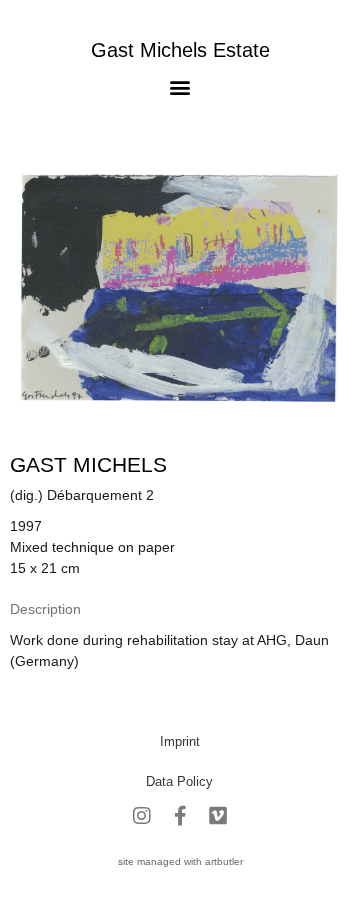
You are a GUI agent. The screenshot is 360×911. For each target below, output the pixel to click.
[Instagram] (142, 816)
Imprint (180, 741)
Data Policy (179, 781)
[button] (180, 86)
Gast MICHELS (88, 464)
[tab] (45, 609)
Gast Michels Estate (180, 50)
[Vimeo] (218, 816)
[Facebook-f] (180, 816)
